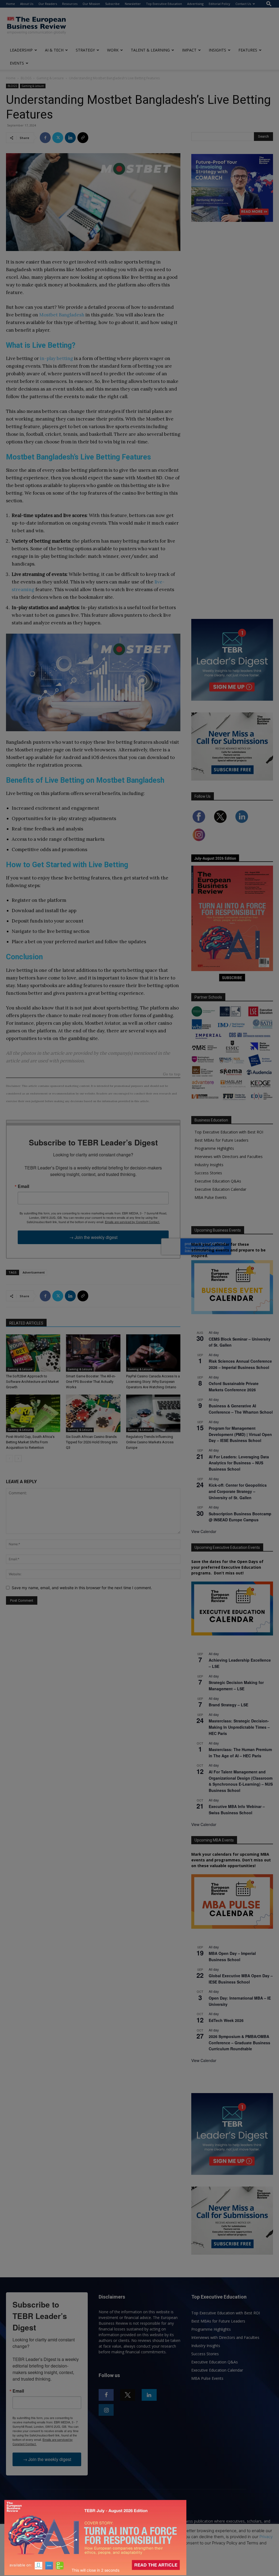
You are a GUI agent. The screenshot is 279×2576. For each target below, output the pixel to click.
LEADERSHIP (21, 50)
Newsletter (133, 4)
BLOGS (26, 78)
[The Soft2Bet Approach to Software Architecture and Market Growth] (33, 1353)
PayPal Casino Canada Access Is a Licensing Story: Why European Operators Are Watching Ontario (153, 1382)
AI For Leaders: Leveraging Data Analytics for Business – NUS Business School (239, 1463)
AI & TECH (54, 50)
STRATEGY (85, 50)
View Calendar (204, 1531)
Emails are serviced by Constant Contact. (132, 1222)
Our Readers (48, 4)
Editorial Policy (219, 4)
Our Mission (91, 4)
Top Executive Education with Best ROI (229, 1132)
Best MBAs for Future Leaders (222, 1140)
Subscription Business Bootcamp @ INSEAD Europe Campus (240, 1517)
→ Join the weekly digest (93, 1237)
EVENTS (17, 63)
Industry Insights (209, 1165)
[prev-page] (9, 1458)
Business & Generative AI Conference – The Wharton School (241, 1409)
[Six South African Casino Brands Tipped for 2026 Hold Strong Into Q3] (93, 1413)
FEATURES (248, 50)
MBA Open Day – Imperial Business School (232, 1956)
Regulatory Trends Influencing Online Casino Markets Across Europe (150, 1442)
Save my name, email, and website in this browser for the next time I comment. (82, 1588)
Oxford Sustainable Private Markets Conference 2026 (234, 1387)
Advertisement (34, 1272)
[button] (269, 4)
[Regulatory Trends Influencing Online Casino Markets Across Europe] (153, 1413)
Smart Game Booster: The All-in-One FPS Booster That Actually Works (91, 1382)
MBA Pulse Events (211, 1197)
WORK (113, 50)
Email (23, 1186)
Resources (70, 4)
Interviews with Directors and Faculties (229, 1157)
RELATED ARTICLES (26, 1323)
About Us (27, 4)
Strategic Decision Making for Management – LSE (236, 1685)
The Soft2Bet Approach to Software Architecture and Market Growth (32, 1382)
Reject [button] (140, 2568)
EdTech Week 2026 (226, 2020)
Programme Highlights (214, 1148)
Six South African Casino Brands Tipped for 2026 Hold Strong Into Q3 (92, 1442)
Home (10, 4)
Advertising (195, 4)
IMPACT (189, 50)
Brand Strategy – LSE (228, 1705)
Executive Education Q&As (218, 1181)
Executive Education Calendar (220, 1189)
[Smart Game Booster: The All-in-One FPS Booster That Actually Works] (93, 1353)
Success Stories (208, 1173)
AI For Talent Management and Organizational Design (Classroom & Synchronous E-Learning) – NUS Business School (241, 1781)
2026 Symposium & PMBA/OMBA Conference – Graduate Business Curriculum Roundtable (239, 2043)
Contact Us (243, 4)
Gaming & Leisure (50, 78)
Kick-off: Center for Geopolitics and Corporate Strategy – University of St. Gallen (238, 1491)
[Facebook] (45, 138)
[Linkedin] (70, 138)
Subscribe (112, 4)
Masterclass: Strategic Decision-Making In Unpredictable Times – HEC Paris (239, 1727)
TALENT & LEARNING (150, 50)
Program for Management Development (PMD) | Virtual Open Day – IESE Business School (240, 1434)
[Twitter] (58, 138)
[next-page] (18, 1458)
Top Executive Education (164, 4)
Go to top (172, 1074)
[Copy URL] (83, 138)
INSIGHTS (217, 50)
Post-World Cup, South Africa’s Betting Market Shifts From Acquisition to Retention (30, 1442)
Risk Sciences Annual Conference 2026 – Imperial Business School (240, 1364)
